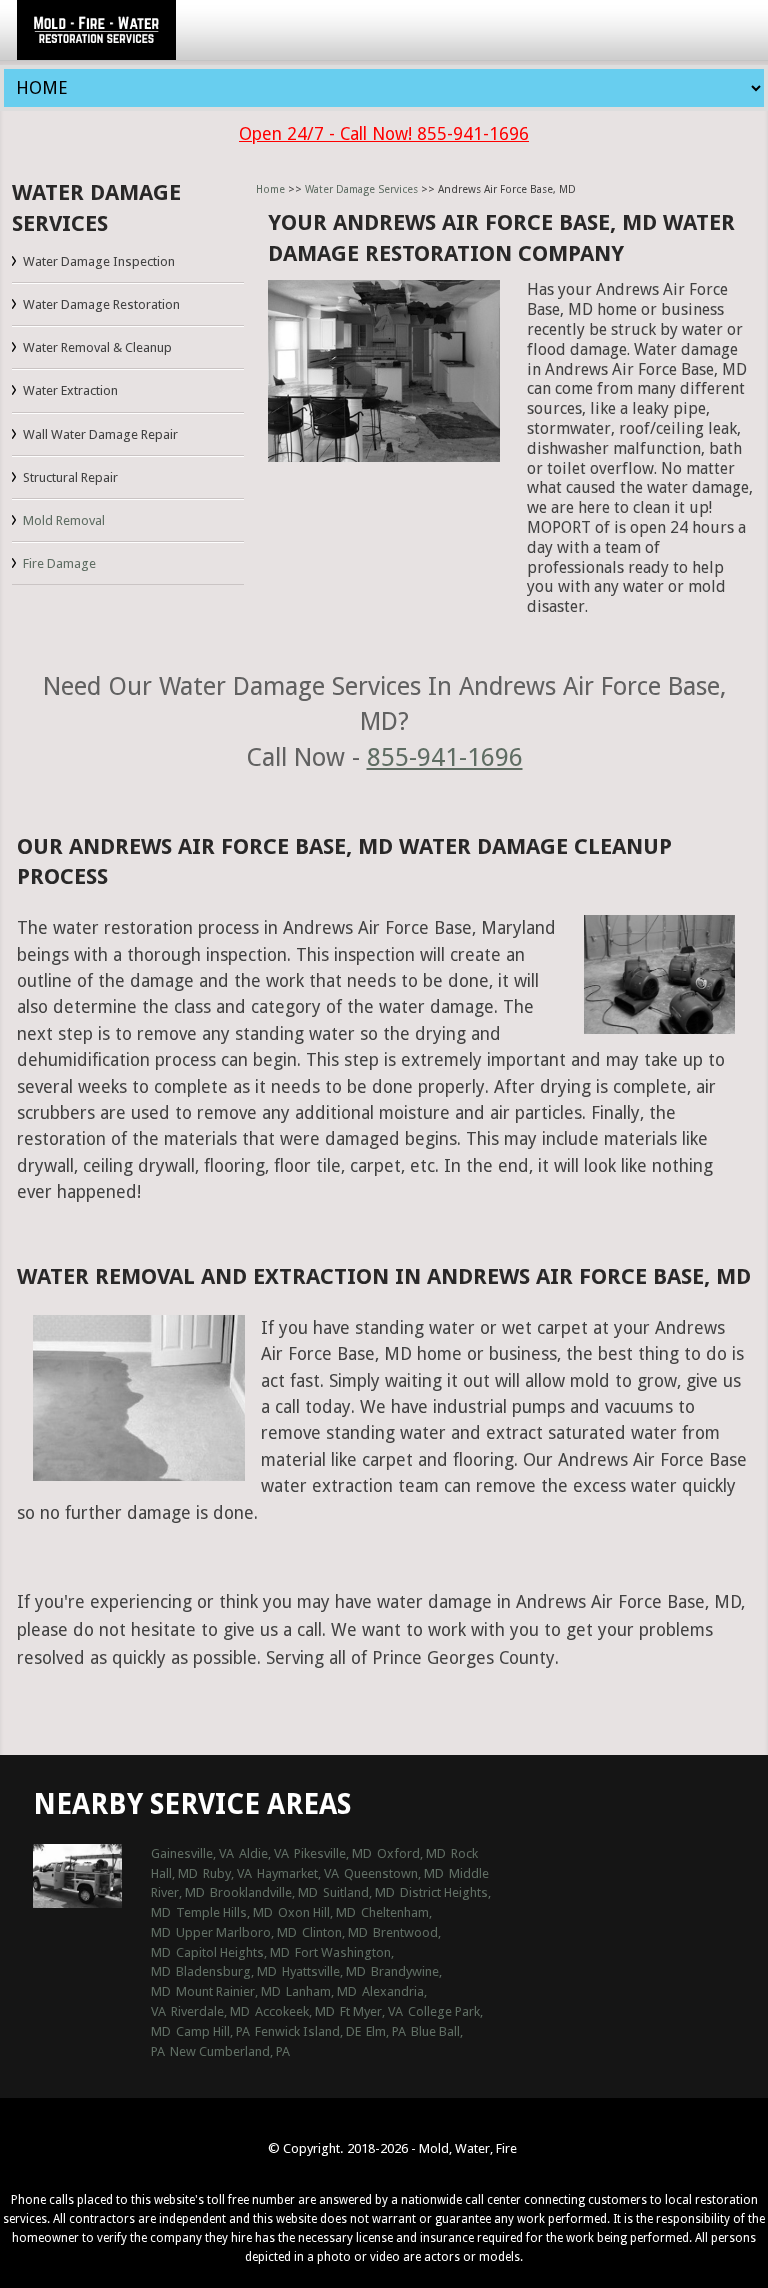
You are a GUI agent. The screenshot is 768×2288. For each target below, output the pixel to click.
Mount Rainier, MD (228, 1991)
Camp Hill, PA (213, 2031)
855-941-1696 (445, 757)
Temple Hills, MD (224, 1912)
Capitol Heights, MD (233, 1952)
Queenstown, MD (394, 1873)
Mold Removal (64, 520)
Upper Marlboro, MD (236, 1932)
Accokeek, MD (295, 2011)
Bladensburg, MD (226, 1971)
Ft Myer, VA (371, 2011)
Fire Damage (59, 563)
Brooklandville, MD (264, 1892)
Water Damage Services (361, 189)
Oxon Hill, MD (317, 1912)
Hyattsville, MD (324, 1971)
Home (270, 189)
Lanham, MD (321, 1991)
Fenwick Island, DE (308, 2031)
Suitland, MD (359, 1892)
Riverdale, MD (210, 2011)
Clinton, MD (335, 1932)
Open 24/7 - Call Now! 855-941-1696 (384, 134)
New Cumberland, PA (230, 2051)
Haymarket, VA (298, 1873)
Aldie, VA (264, 1853)
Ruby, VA (227, 1873)
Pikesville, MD (333, 1853)
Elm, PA (386, 2031)
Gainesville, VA (192, 1853)
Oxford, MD (411, 1853)
